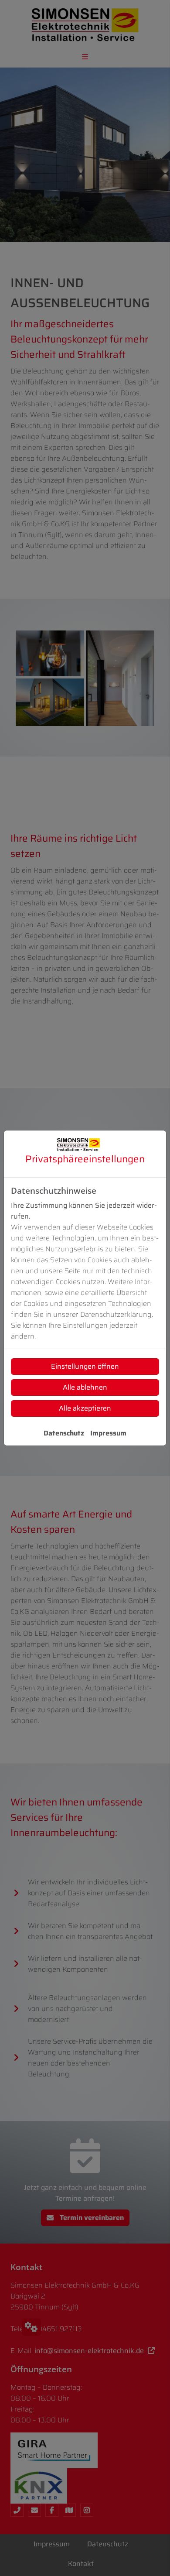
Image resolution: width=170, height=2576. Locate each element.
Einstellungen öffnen (85, 1366)
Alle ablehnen (85, 1387)
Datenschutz (64, 1433)
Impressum (108, 1433)
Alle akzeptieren (85, 1408)
